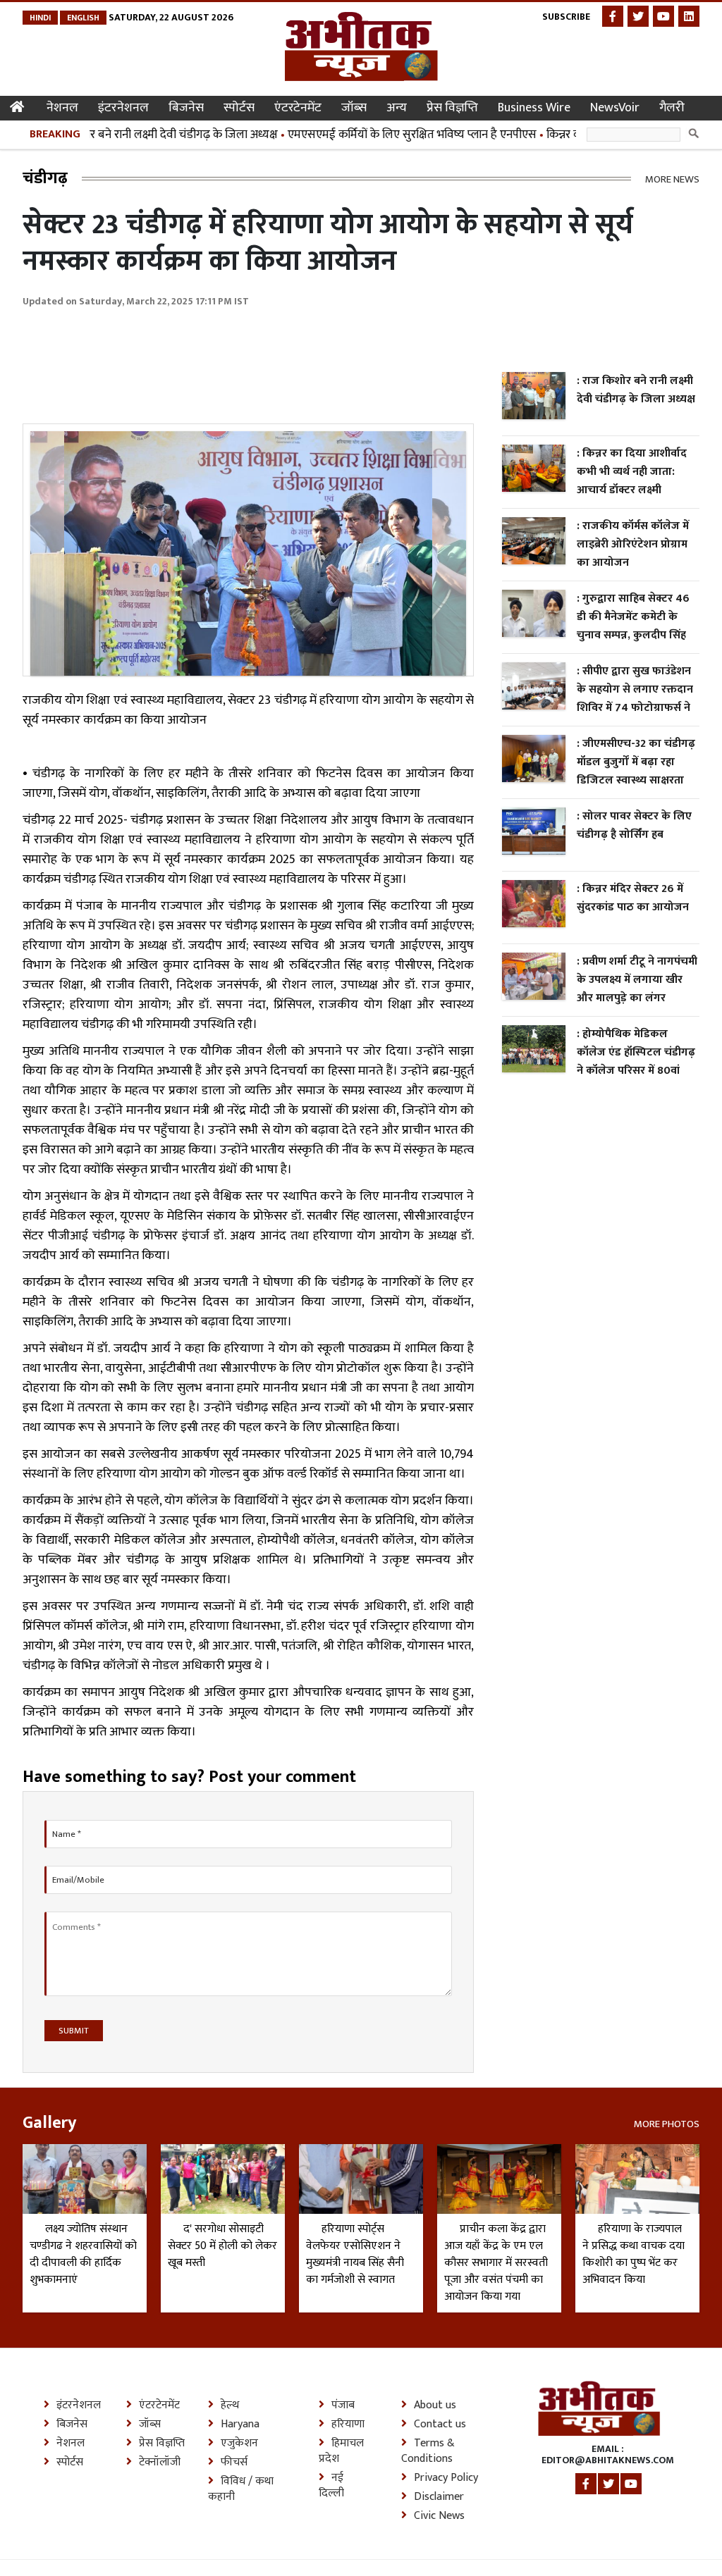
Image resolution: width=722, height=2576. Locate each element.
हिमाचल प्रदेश (341, 2451)
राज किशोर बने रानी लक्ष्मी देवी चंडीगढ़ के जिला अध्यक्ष (133, 135)
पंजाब (343, 2405)
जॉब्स (354, 108)
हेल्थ (230, 2405)
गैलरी (672, 108)
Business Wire (534, 108)
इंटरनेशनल (123, 108)
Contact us (440, 2425)
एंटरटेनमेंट (298, 108)
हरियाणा (348, 2425)
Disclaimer (439, 2497)
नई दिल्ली (331, 2486)
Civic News (439, 2516)
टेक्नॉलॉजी (160, 2463)
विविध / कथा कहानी (241, 2489)
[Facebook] (613, 16)
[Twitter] (638, 16)
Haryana (240, 2425)
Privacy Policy (446, 2478)
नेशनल (62, 108)
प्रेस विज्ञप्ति (452, 108)
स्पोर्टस (239, 108)
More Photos (667, 2123)
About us (435, 2405)
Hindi (40, 18)
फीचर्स (234, 2463)
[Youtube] (663, 16)
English (83, 18)
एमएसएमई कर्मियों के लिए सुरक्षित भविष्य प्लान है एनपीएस (383, 135)
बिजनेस (186, 108)
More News (672, 179)
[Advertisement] (279, 358)
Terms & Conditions (428, 2451)
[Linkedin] (689, 16)
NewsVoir (615, 108)
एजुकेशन (239, 2444)
